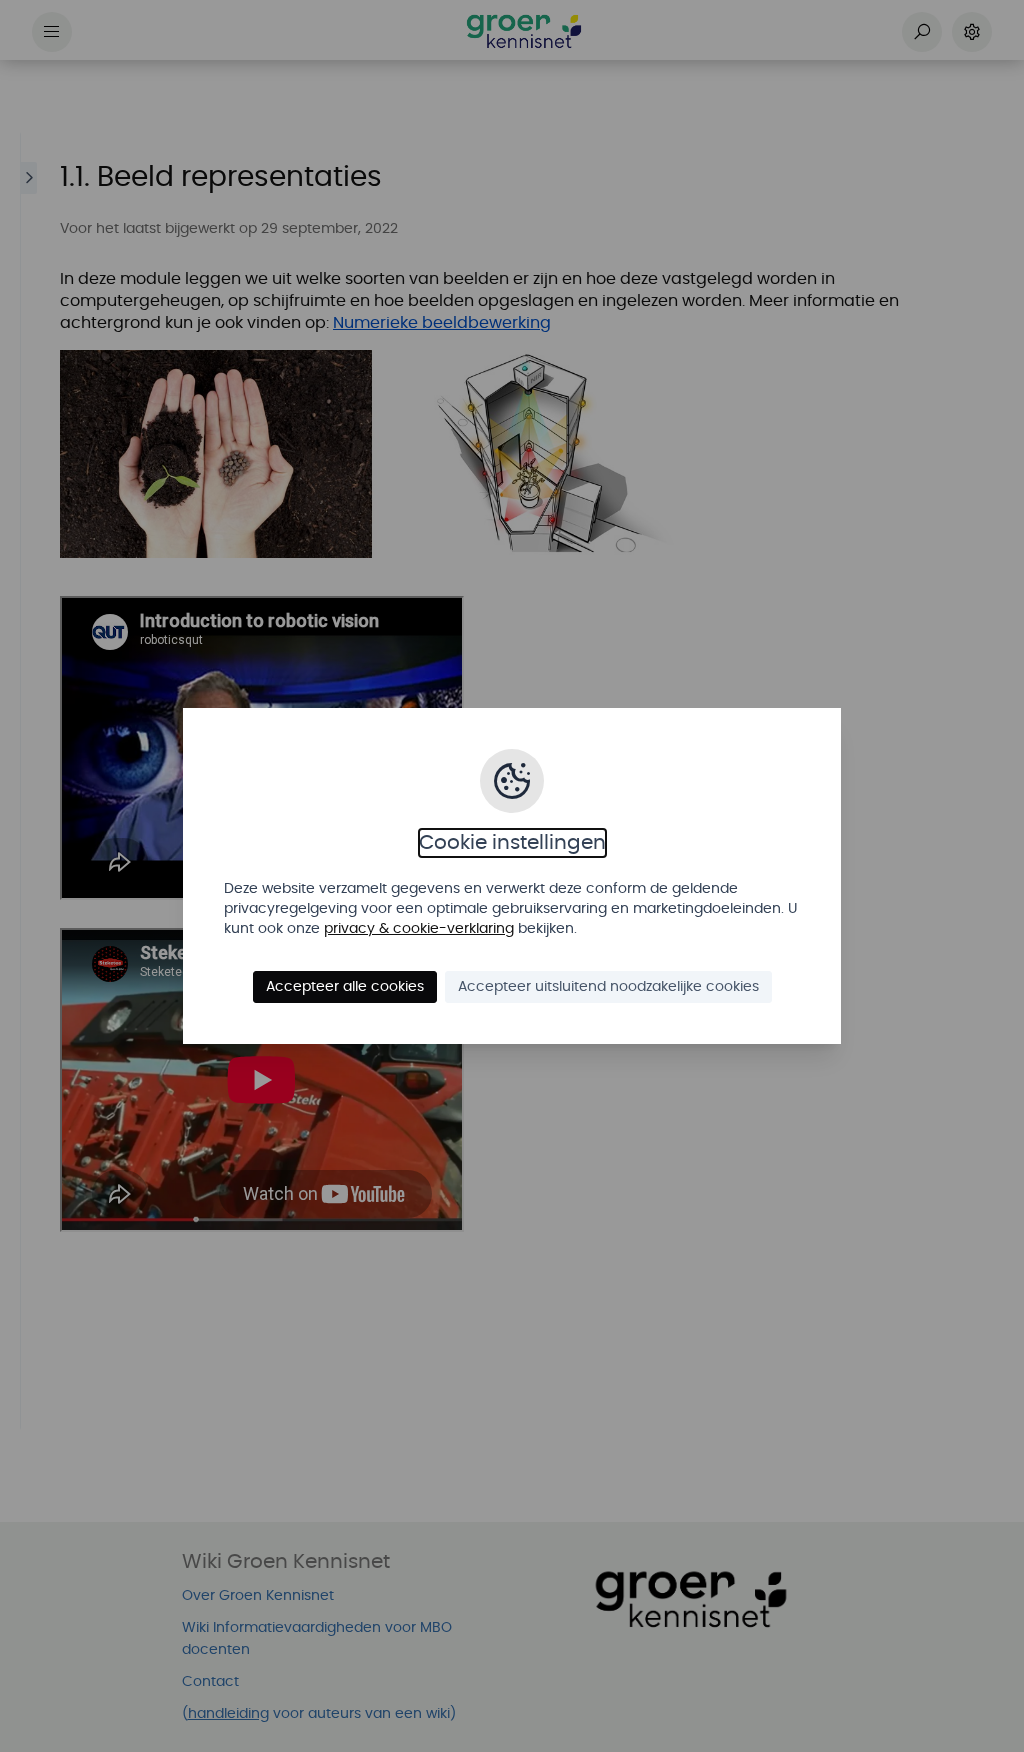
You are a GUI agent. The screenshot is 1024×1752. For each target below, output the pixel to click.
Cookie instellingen (512, 843)
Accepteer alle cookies (345, 987)
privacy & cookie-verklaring (419, 929)
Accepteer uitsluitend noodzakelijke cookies (608, 987)
